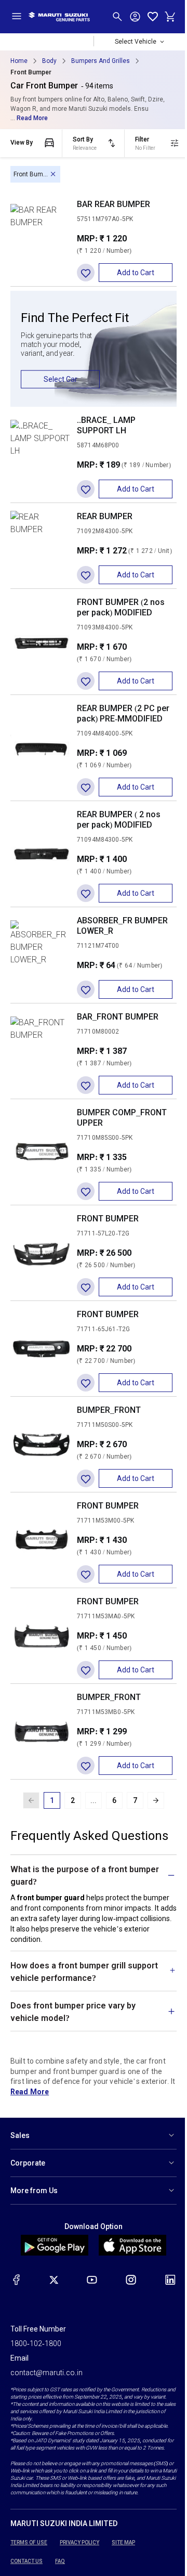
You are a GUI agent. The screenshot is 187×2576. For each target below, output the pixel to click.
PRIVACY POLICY (79, 2569)
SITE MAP (123, 2569)
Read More (32, 118)
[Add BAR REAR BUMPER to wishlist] (86, 273)
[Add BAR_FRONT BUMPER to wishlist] (86, 1085)
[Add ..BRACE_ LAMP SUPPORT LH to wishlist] (86, 489)
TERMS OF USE (29, 2569)
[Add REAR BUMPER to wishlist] (86, 575)
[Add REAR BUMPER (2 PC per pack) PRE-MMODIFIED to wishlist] (86, 787)
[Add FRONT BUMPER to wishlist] (86, 1287)
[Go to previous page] (31, 1800)
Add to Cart (136, 273)
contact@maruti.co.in (46, 2392)
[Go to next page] (156, 1800)
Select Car (61, 379)
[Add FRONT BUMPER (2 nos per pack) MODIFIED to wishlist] (86, 681)
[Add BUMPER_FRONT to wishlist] (86, 1478)
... (94, 1800)
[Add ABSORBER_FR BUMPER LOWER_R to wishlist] (86, 989)
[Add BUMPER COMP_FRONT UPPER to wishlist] (86, 1191)
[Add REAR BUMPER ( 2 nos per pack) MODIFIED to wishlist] (86, 893)
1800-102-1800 (36, 2363)
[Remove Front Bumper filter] (53, 174)
